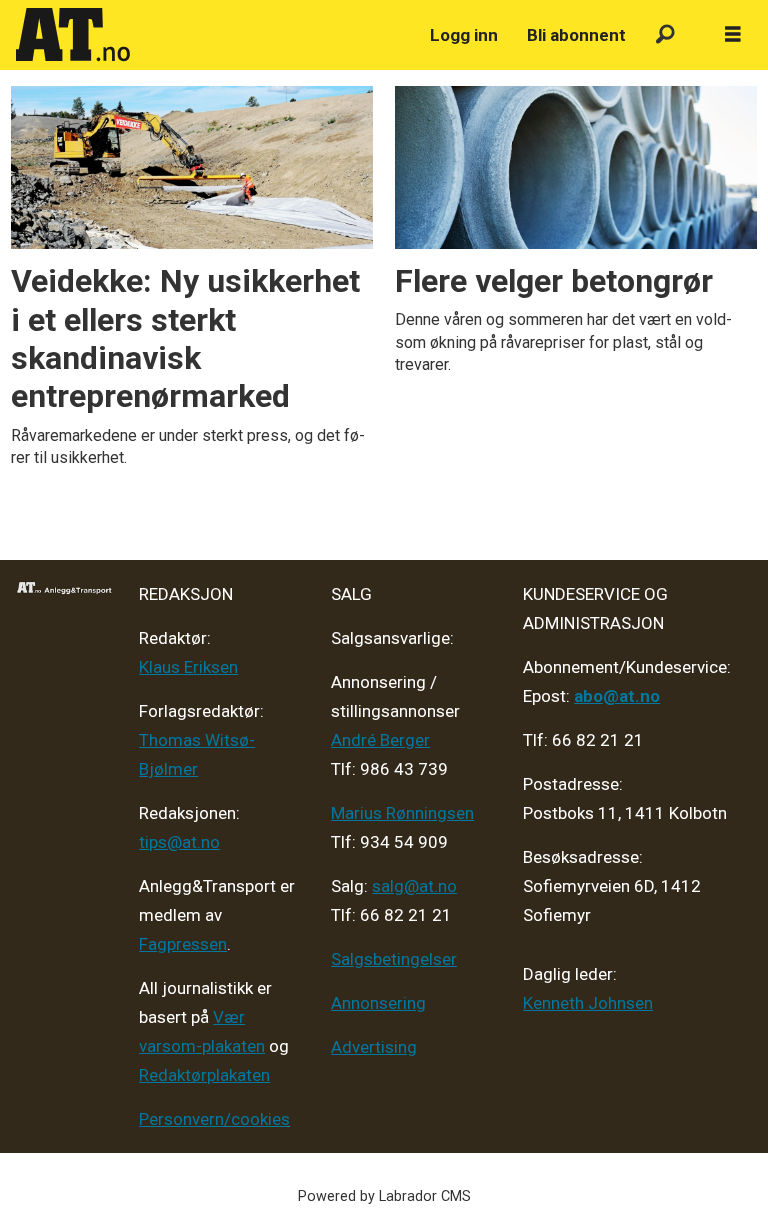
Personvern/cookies (214, 1119)
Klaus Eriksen (188, 667)
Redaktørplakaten (204, 1075)
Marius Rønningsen (402, 813)
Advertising (374, 1047)
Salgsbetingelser (394, 959)
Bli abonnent (576, 35)
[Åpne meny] (733, 35)
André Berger (380, 740)
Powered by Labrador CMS (384, 1196)
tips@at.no (179, 842)
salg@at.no (414, 886)
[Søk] (665, 35)
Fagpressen (183, 944)
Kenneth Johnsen (588, 1003)
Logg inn (464, 35)
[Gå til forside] (211, 35)
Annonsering (378, 1003)
